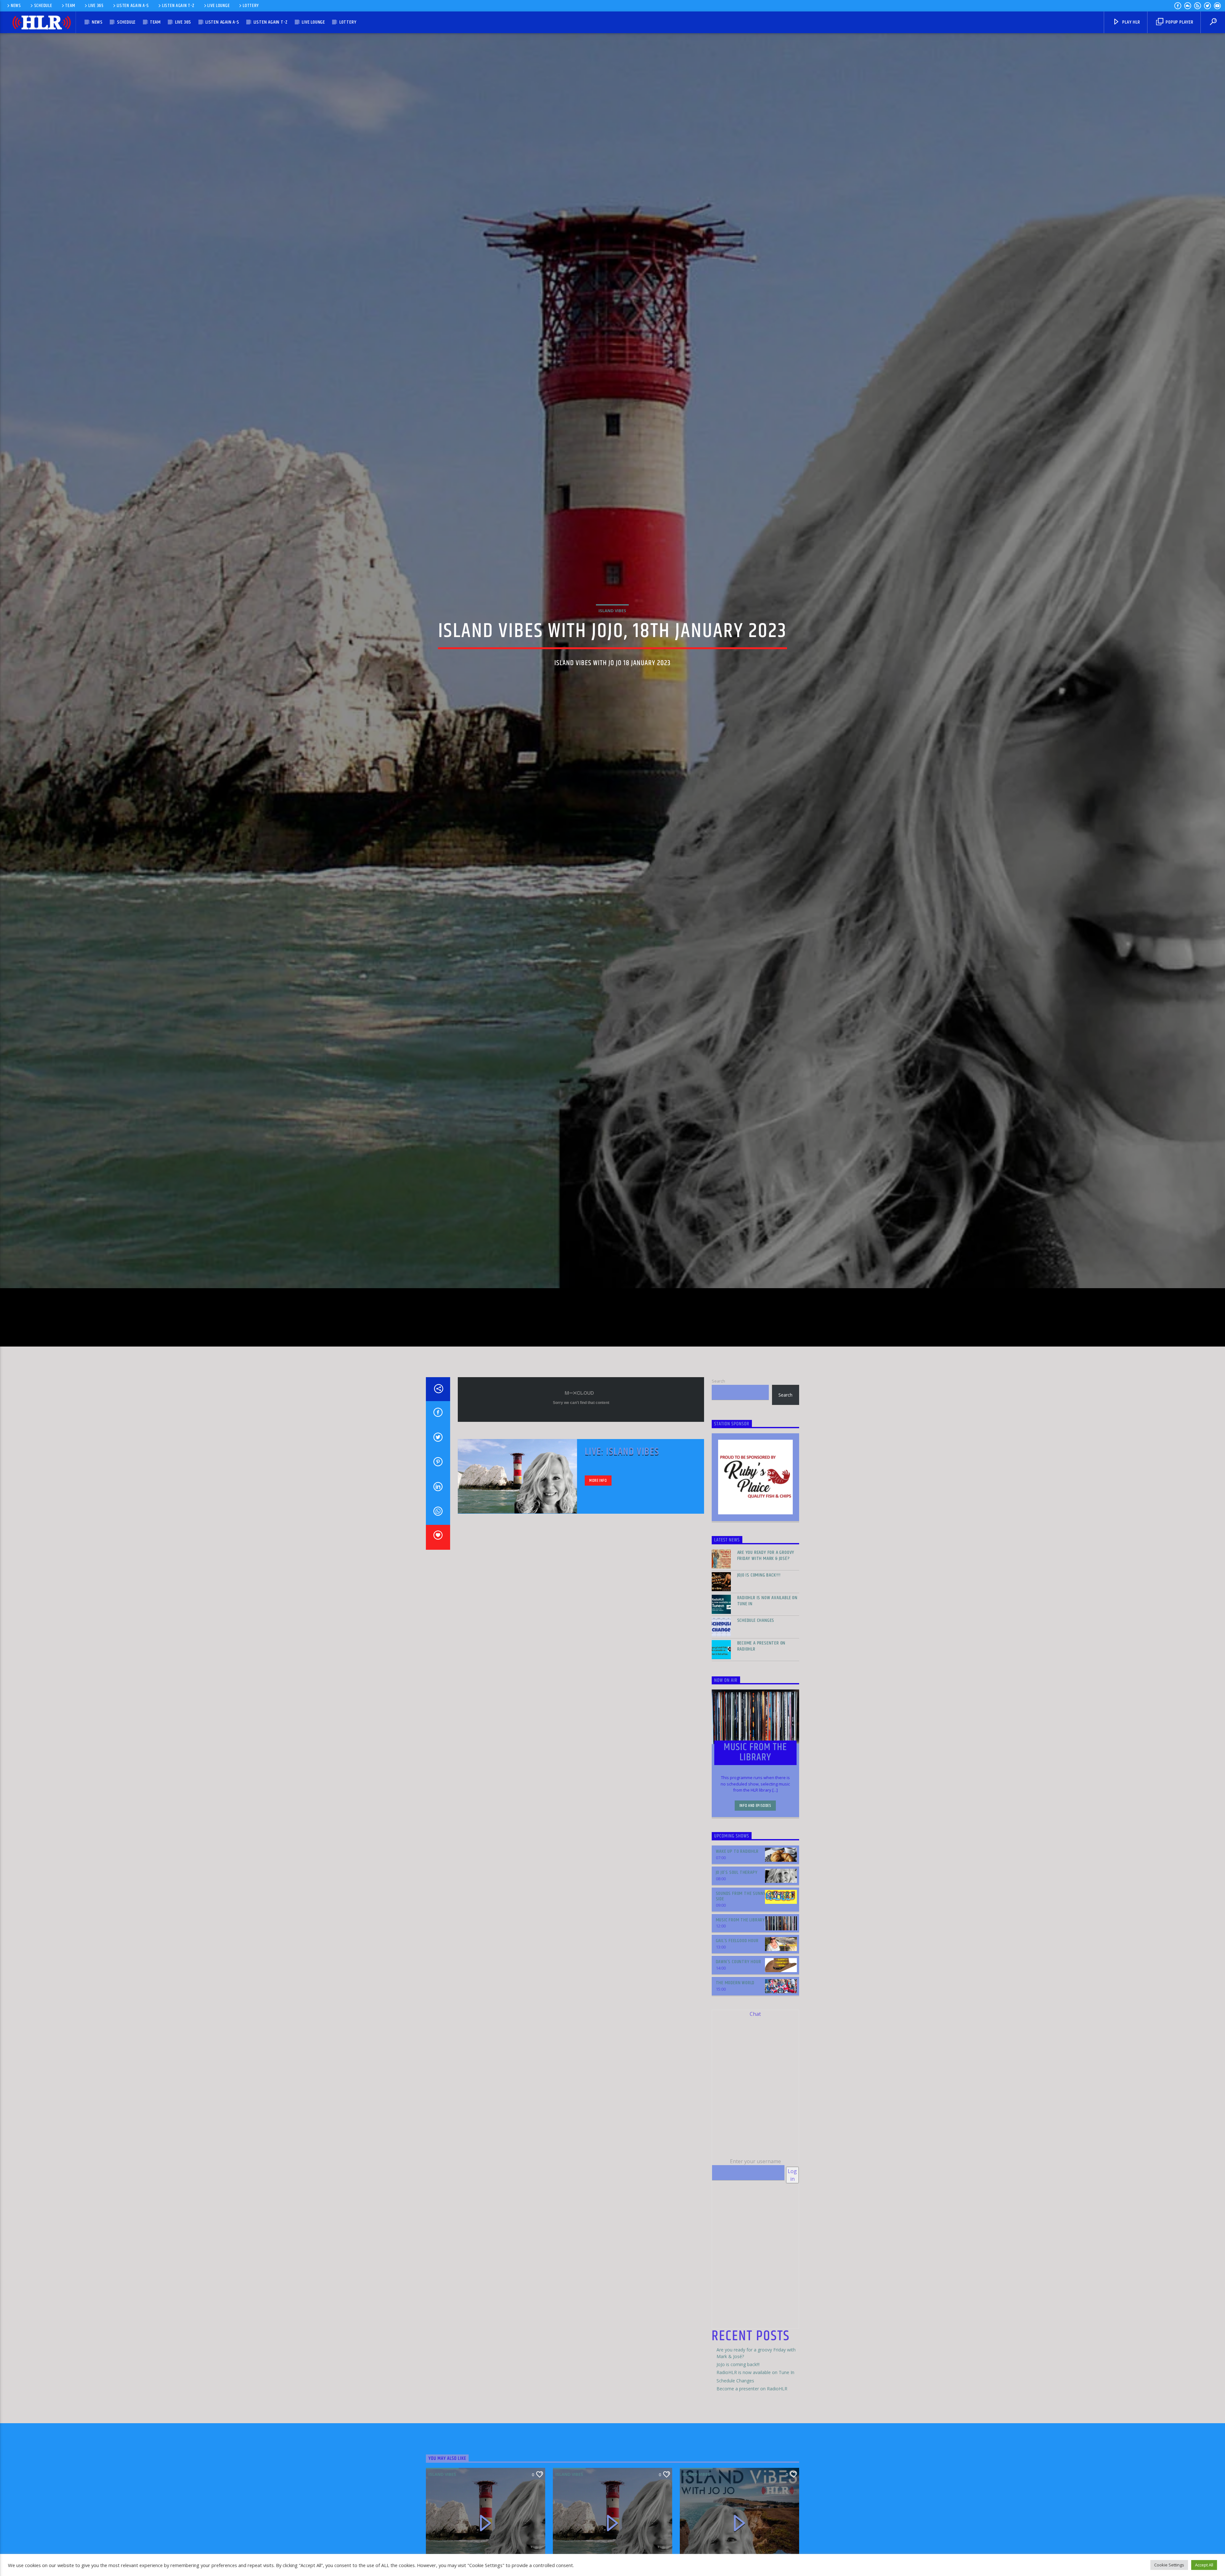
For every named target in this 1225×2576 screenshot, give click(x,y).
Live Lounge (219, 6)
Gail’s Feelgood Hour (737, 2019)
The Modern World (735, 2060)
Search (718, 1459)
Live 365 (96, 6)
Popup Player (1179, 22)
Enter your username (755, 2239)
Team (70, 6)
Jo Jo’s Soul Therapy (737, 1950)
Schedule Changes (756, 1698)
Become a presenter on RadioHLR (761, 1724)
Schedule (43, 6)
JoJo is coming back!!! (759, 1653)
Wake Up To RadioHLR (737, 1929)
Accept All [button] (1204, 2565)
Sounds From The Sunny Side (741, 1974)
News (16, 6)
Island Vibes (612, 646)
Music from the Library (741, 1997)
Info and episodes (755, 1883)
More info (598, 1558)
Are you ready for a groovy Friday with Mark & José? (766, 1633)
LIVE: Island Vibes (622, 1529)
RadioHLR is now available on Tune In (767, 1678)
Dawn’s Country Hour (739, 2039)
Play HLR (1130, 22)
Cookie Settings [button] (1169, 2565)
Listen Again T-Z (178, 6)
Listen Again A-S (133, 6)
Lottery (251, 6)
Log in (792, 2253)
